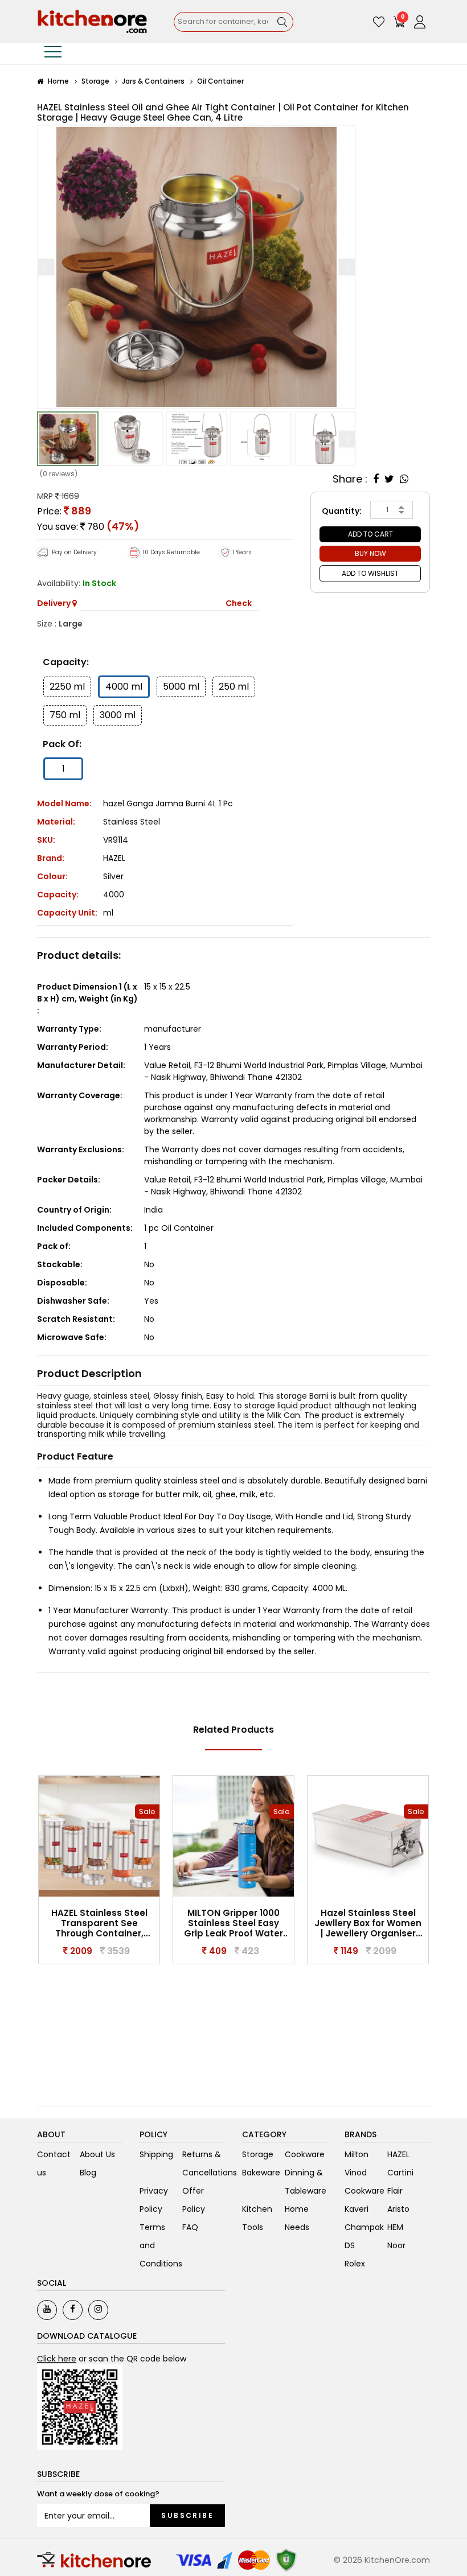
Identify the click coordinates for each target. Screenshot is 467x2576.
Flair (395, 2191)
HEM (395, 2227)
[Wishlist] (379, 22)
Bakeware (261, 2173)
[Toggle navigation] (53, 54)
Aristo (398, 2209)
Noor (396, 2245)
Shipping (156, 2154)
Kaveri (357, 2209)
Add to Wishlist (370, 573)
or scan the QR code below (112, 2359)
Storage (95, 81)
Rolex (355, 2264)
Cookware (305, 2154)
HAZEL (114, 858)
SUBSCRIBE (187, 2515)
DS (350, 2245)
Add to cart (370, 534)
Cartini (400, 2173)
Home (58, 81)
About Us (97, 2154)
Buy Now (370, 553)
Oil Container (220, 81)
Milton (357, 2154)
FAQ (190, 2227)
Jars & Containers (153, 81)
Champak (364, 2227)
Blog (88, 2173)
